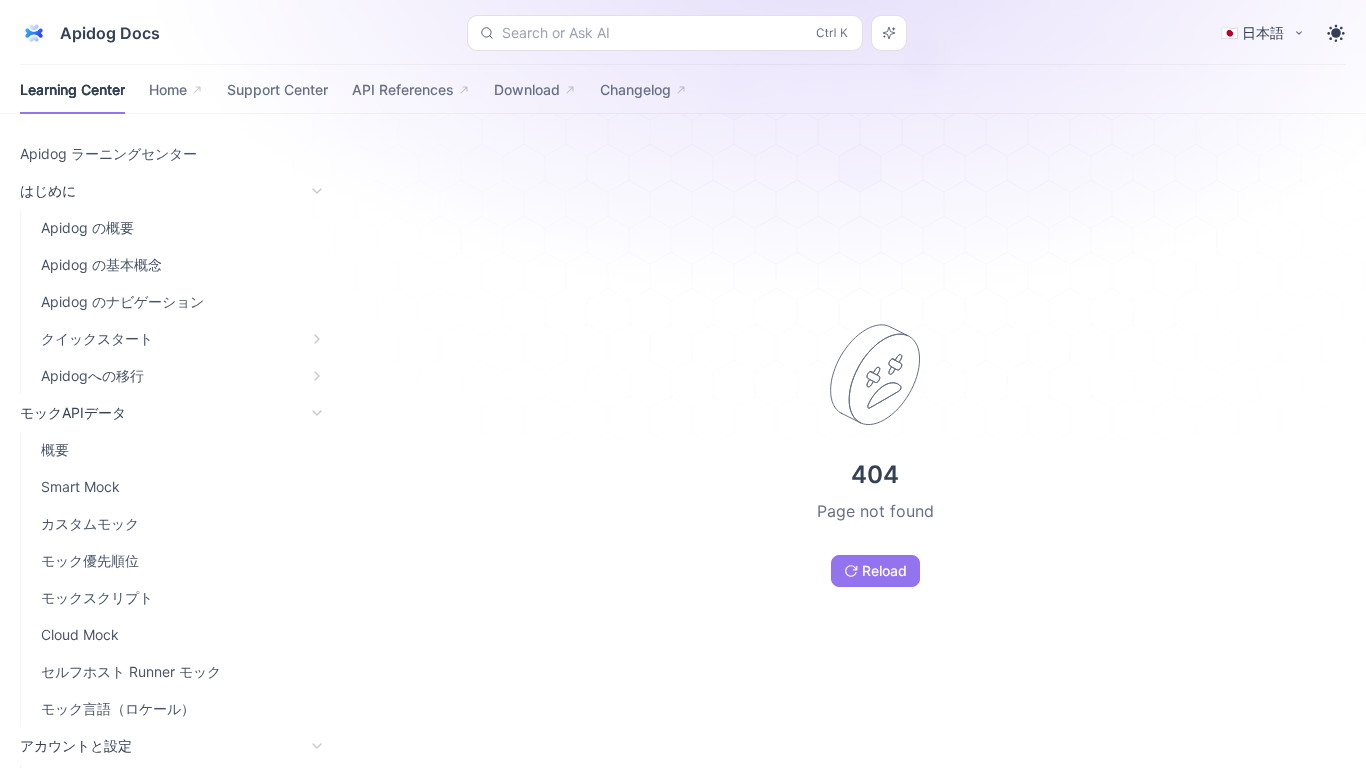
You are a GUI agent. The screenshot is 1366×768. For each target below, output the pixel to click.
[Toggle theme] (1336, 33)
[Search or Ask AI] (889, 33)
